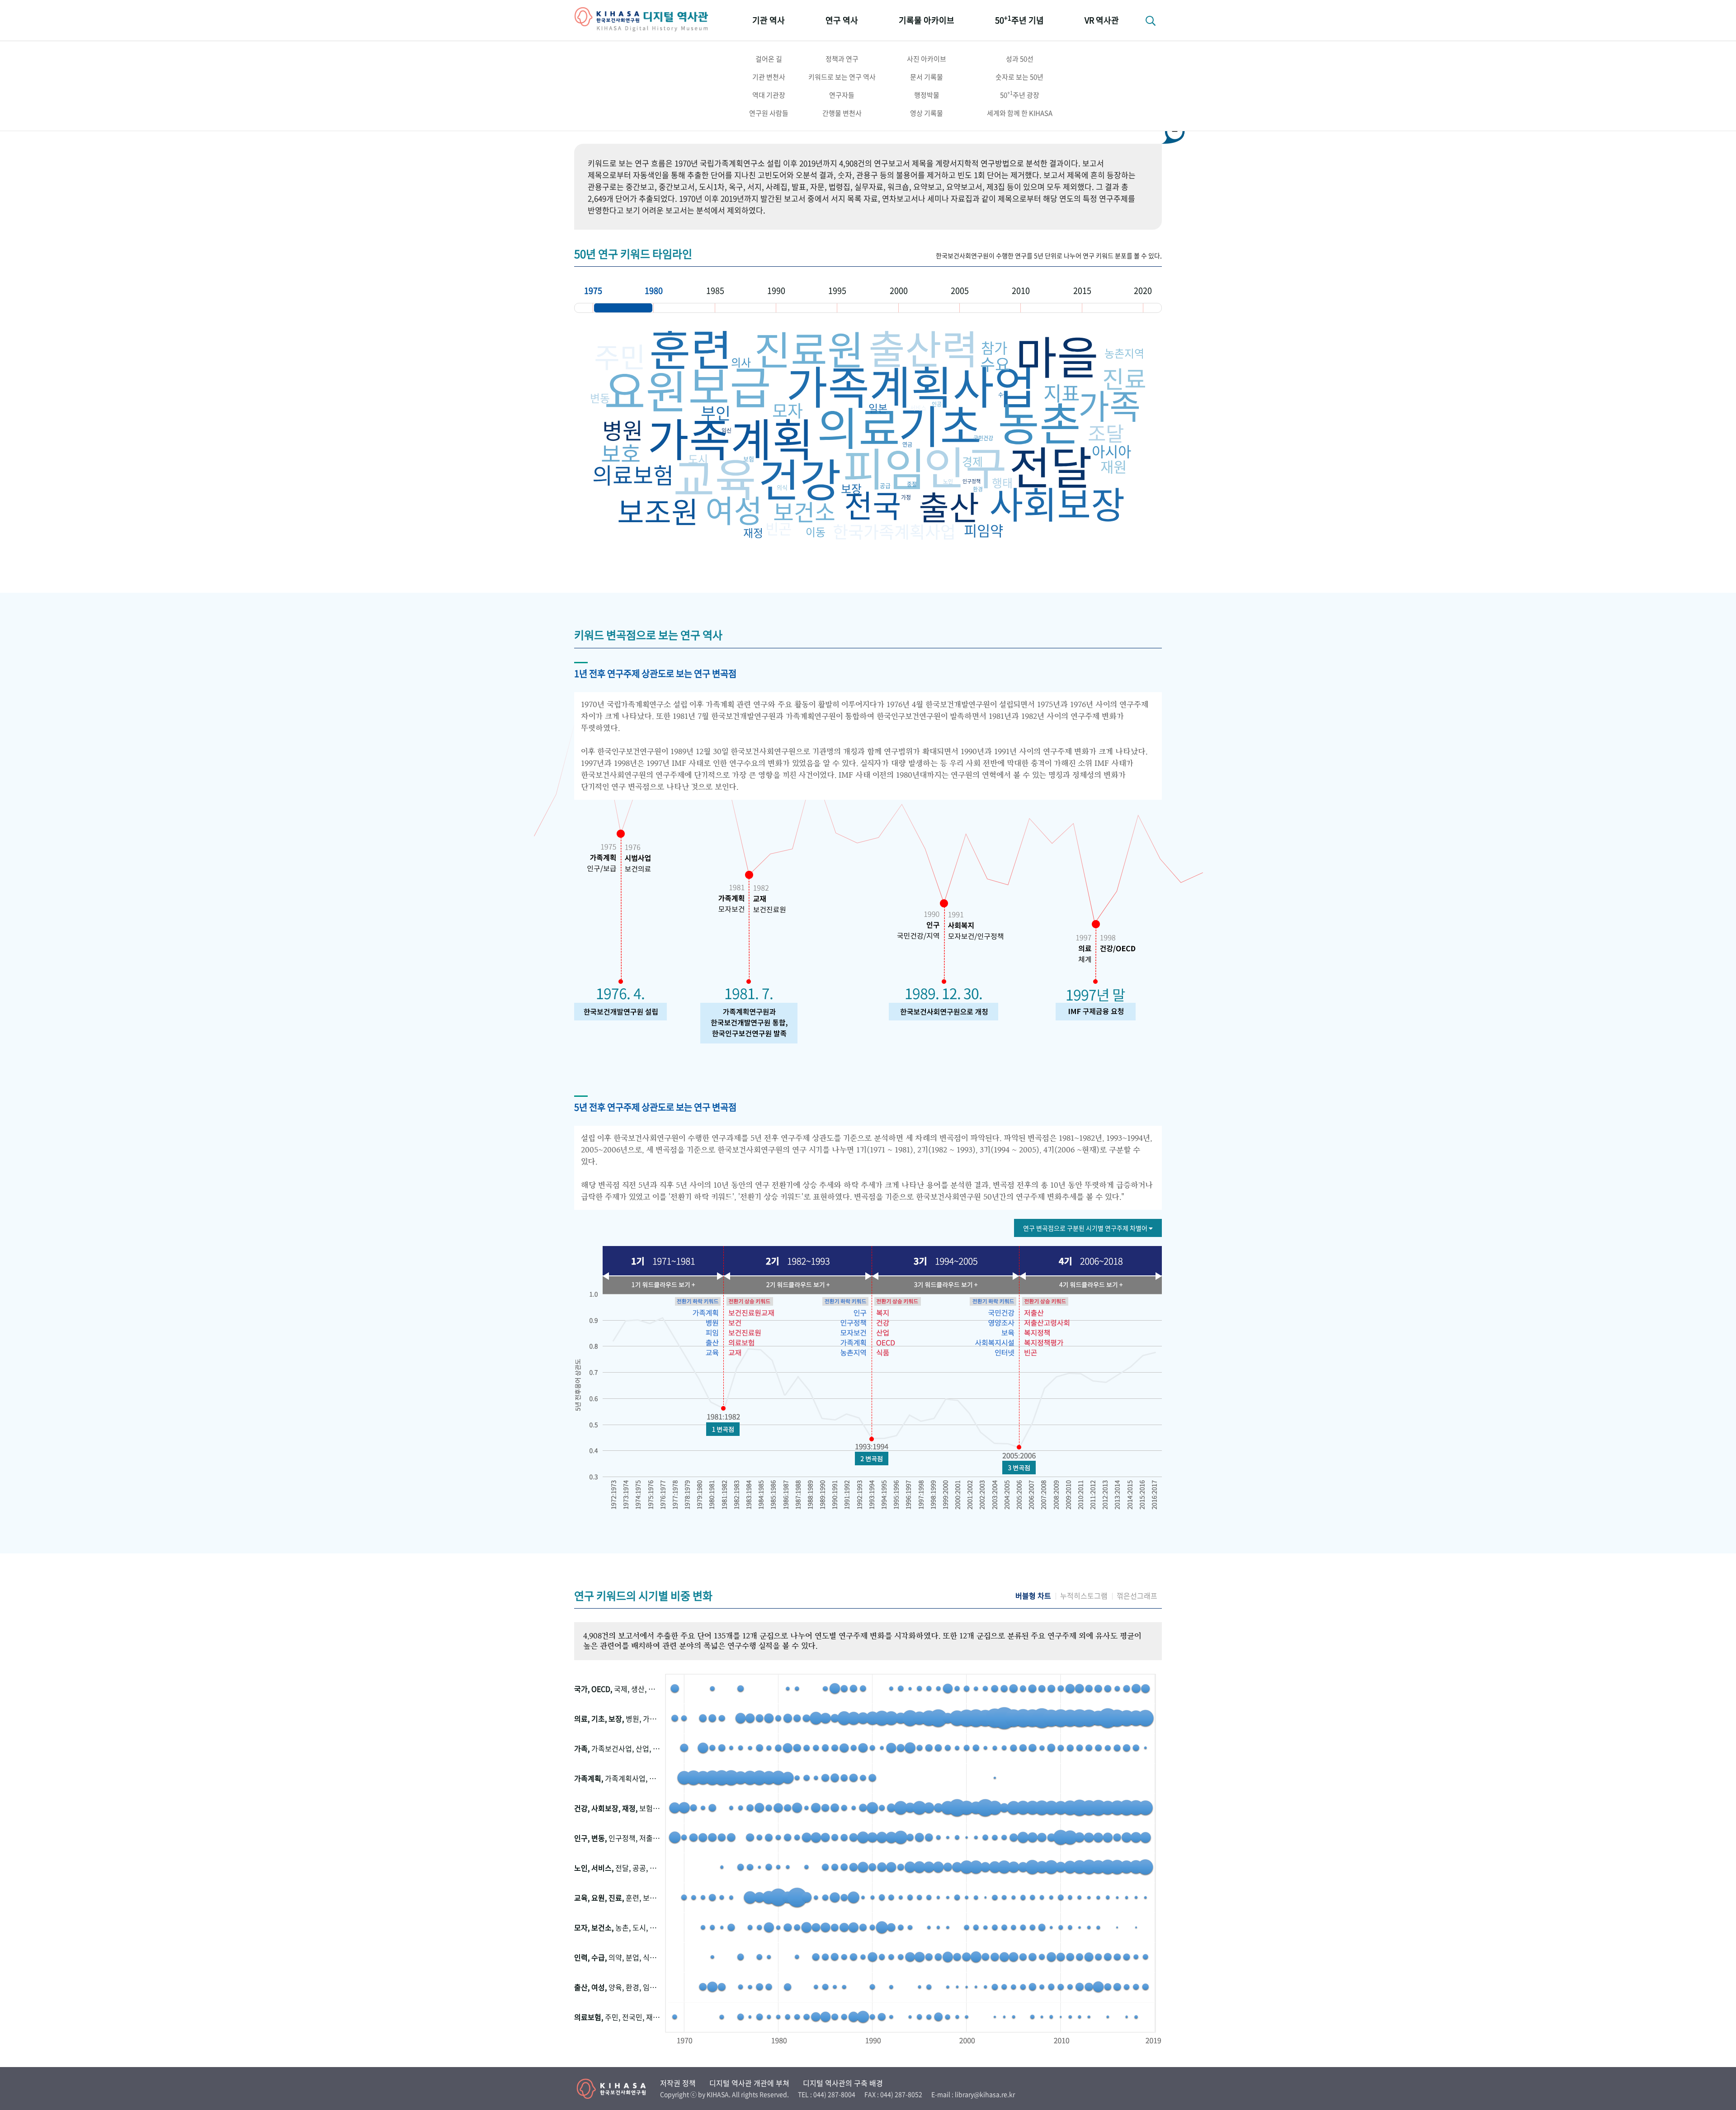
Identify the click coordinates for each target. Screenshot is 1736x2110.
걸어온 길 (769, 59)
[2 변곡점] (871, 1459)
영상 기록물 (927, 113)
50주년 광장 (1020, 94)
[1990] (807, 308)
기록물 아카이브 (927, 20)
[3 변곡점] (1019, 1468)
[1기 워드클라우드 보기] (665, 1284)
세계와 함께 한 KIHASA (1020, 113)
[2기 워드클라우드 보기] (796, 1284)
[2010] (1051, 308)
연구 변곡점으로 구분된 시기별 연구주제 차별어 (1086, 1228)
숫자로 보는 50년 (1019, 77)
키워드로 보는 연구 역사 (842, 77)
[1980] (684, 308)
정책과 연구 (842, 59)
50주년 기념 (1019, 20)
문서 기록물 (927, 77)
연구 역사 (842, 20)
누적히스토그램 (1084, 1596)
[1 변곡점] (723, 1429)
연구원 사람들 (769, 113)
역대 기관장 (769, 95)
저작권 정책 (678, 2083)
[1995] (868, 308)
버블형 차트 (1033, 1596)
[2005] (990, 308)
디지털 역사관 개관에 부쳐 (749, 2083)
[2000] (929, 308)
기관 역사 (769, 20)
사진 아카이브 (927, 59)
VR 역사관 (1102, 20)
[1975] (623, 308)
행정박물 (927, 95)
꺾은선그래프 (1137, 1596)
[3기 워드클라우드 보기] (945, 1284)
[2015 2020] (1113, 308)
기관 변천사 (769, 77)
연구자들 (842, 95)
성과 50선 (1020, 59)
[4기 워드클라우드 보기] (1090, 1284)
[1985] (745, 308)
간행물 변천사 (842, 113)
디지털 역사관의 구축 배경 (843, 2083)
